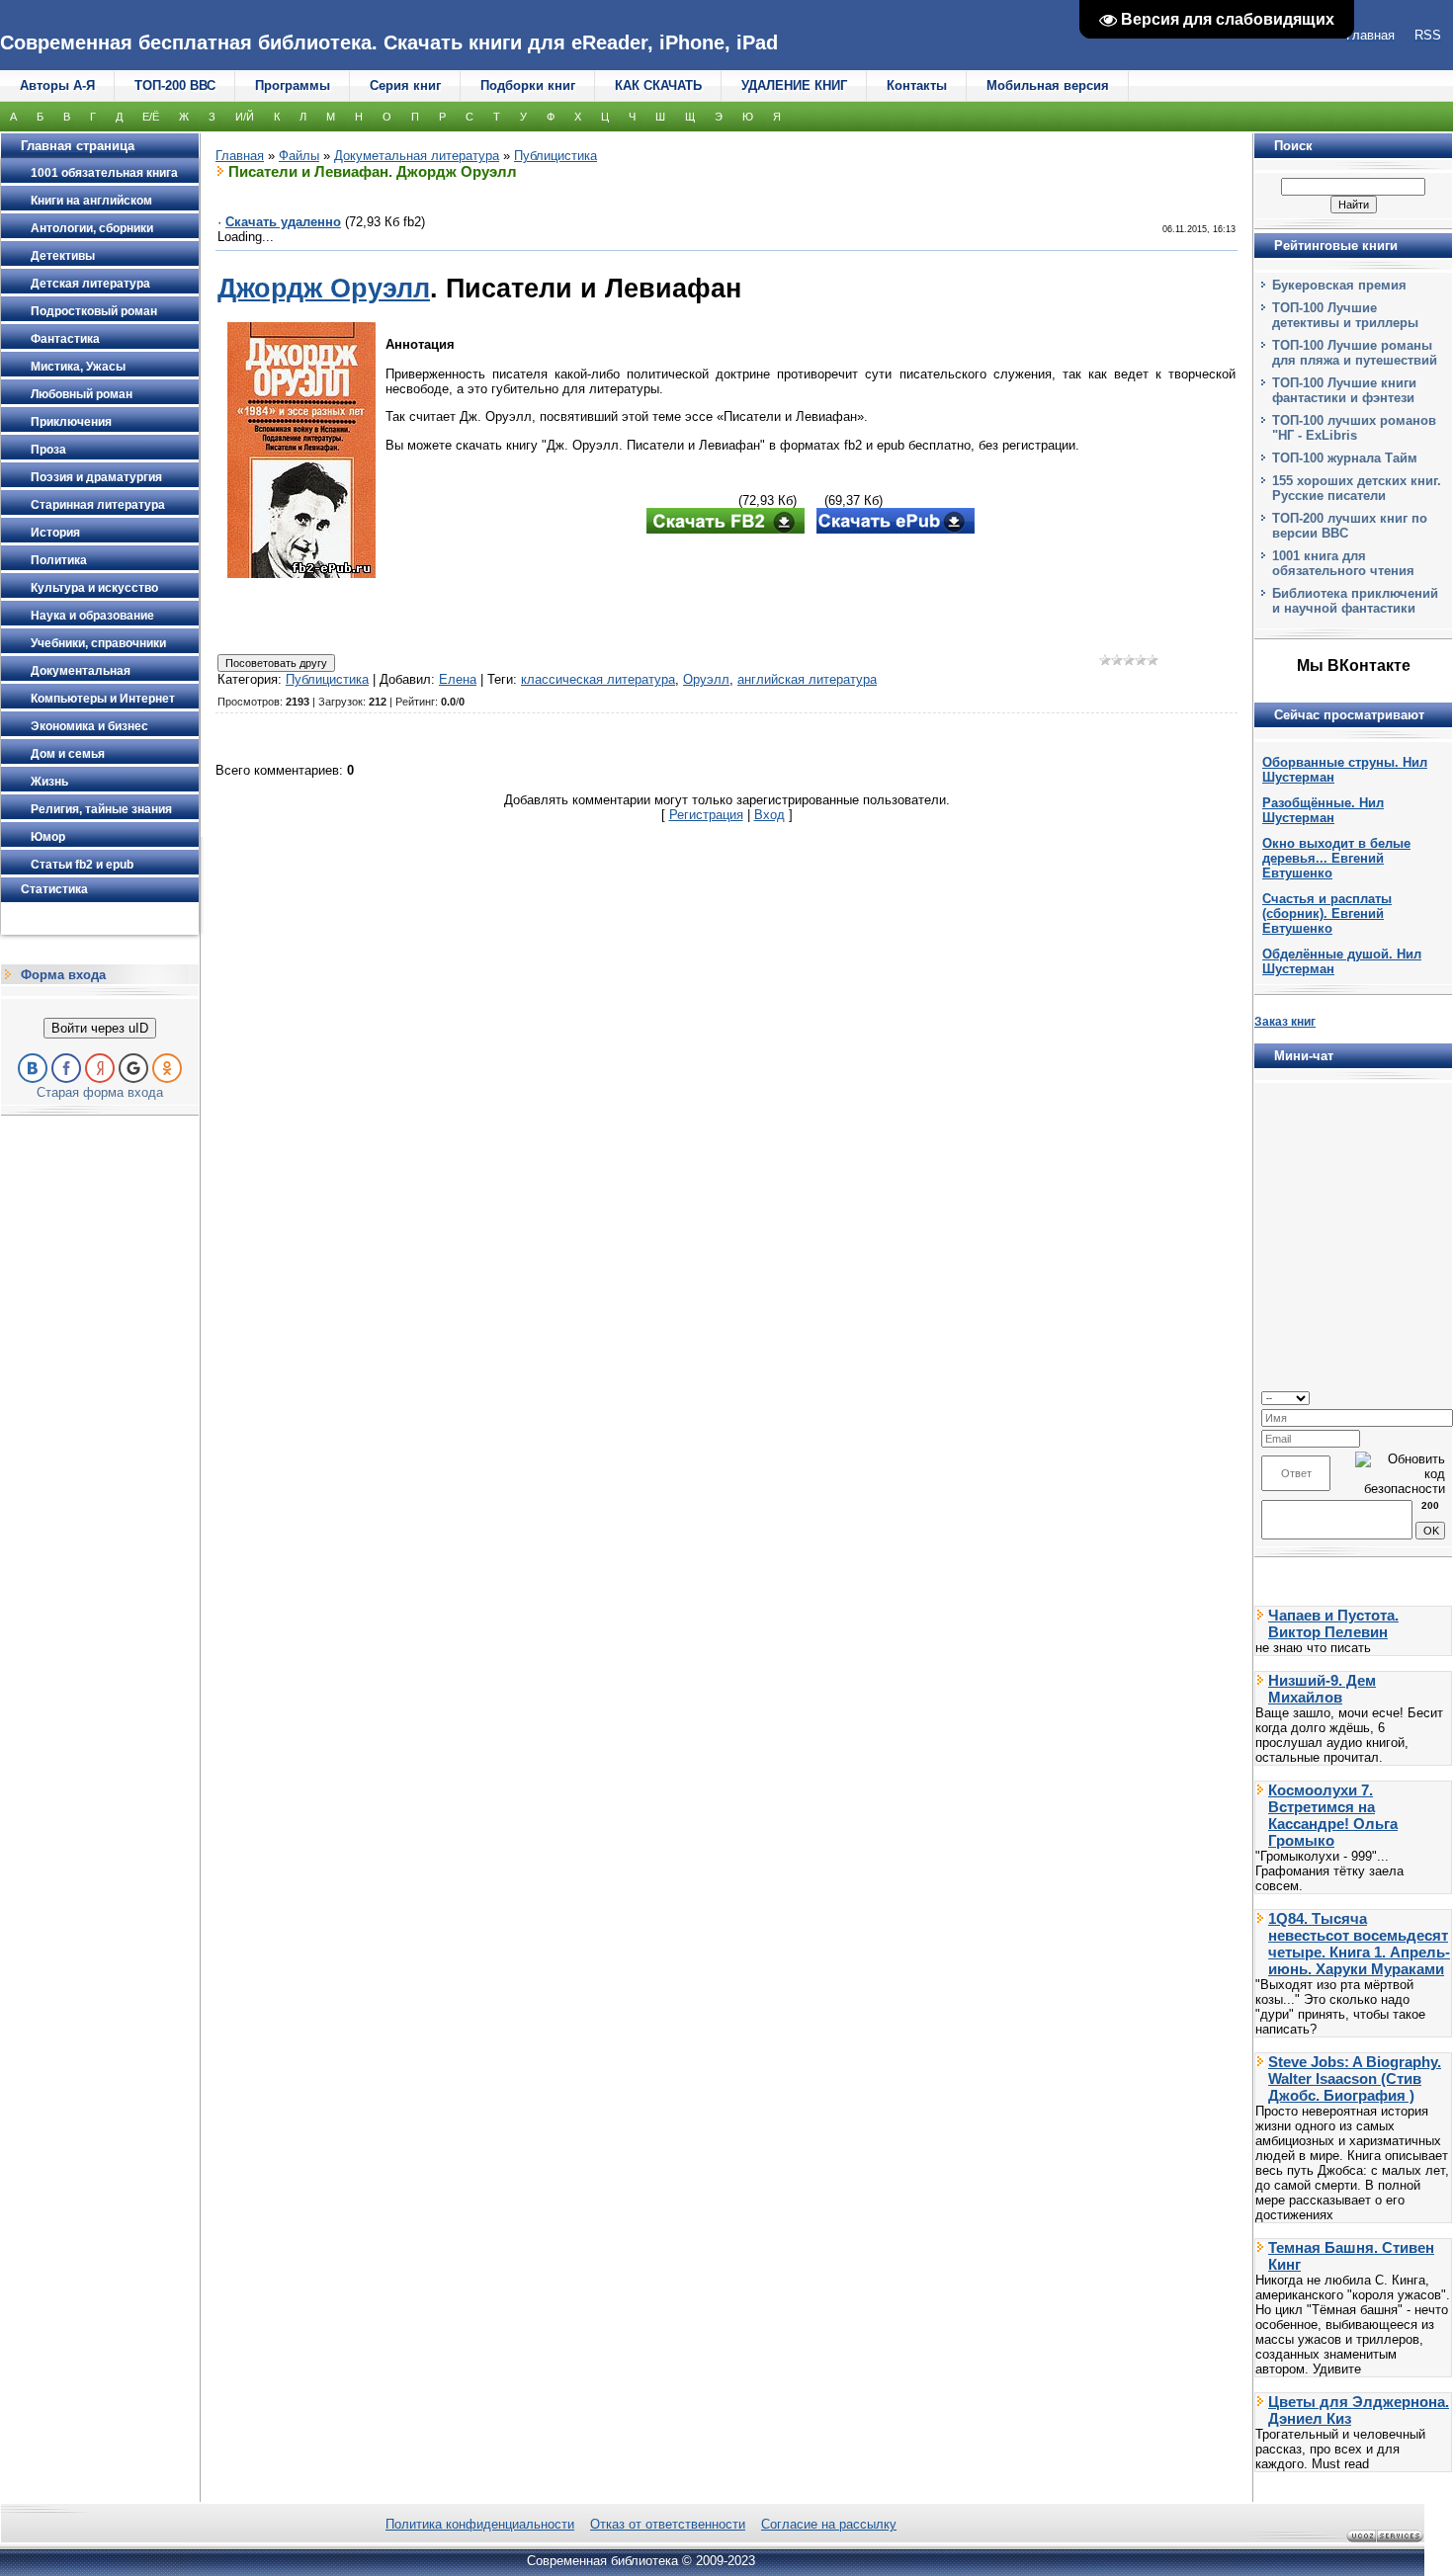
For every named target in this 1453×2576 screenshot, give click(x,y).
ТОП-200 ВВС (175, 85)
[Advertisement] (811, 596)
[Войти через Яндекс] (100, 1068)
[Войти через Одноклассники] (167, 1068)
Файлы (299, 156)
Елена (458, 679)
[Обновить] (1439, 1397)
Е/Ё (151, 117)
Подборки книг (528, 85)
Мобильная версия (1048, 85)
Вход (769, 815)
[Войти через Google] (133, 1068)
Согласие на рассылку (829, 2524)
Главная (240, 156)
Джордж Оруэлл (324, 289)
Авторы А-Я (57, 85)
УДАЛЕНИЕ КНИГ (794, 85)
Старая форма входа (100, 1092)
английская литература (807, 679)
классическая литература (598, 679)
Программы (293, 85)
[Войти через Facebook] (66, 1068)
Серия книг (405, 85)
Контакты (917, 85)
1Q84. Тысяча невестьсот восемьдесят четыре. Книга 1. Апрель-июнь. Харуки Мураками (1359, 1944)
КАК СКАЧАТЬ (658, 85)
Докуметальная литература (417, 156)
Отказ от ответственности (668, 2524)
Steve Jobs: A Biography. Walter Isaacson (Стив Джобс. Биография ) (1355, 2078)
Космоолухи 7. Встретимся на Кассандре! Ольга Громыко (1333, 1815)
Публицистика (556, 156)
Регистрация (706, 815)
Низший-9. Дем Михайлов (1322, 1689)
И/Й (245, 117)
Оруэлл (706, 679)
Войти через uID (100, 1028)
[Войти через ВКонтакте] (33, 1068)
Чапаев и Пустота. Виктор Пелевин (1333, 1623)
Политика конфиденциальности (480, 2524)
